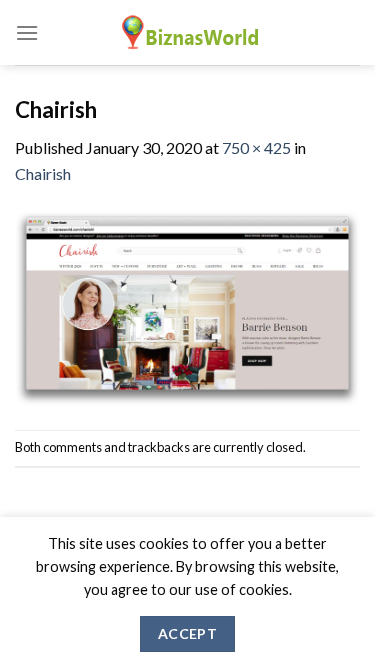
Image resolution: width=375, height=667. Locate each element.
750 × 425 (256, 147)
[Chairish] (187, 305)
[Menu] (27, 32)
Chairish (43, 173)
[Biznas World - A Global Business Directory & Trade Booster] (188, 32)
